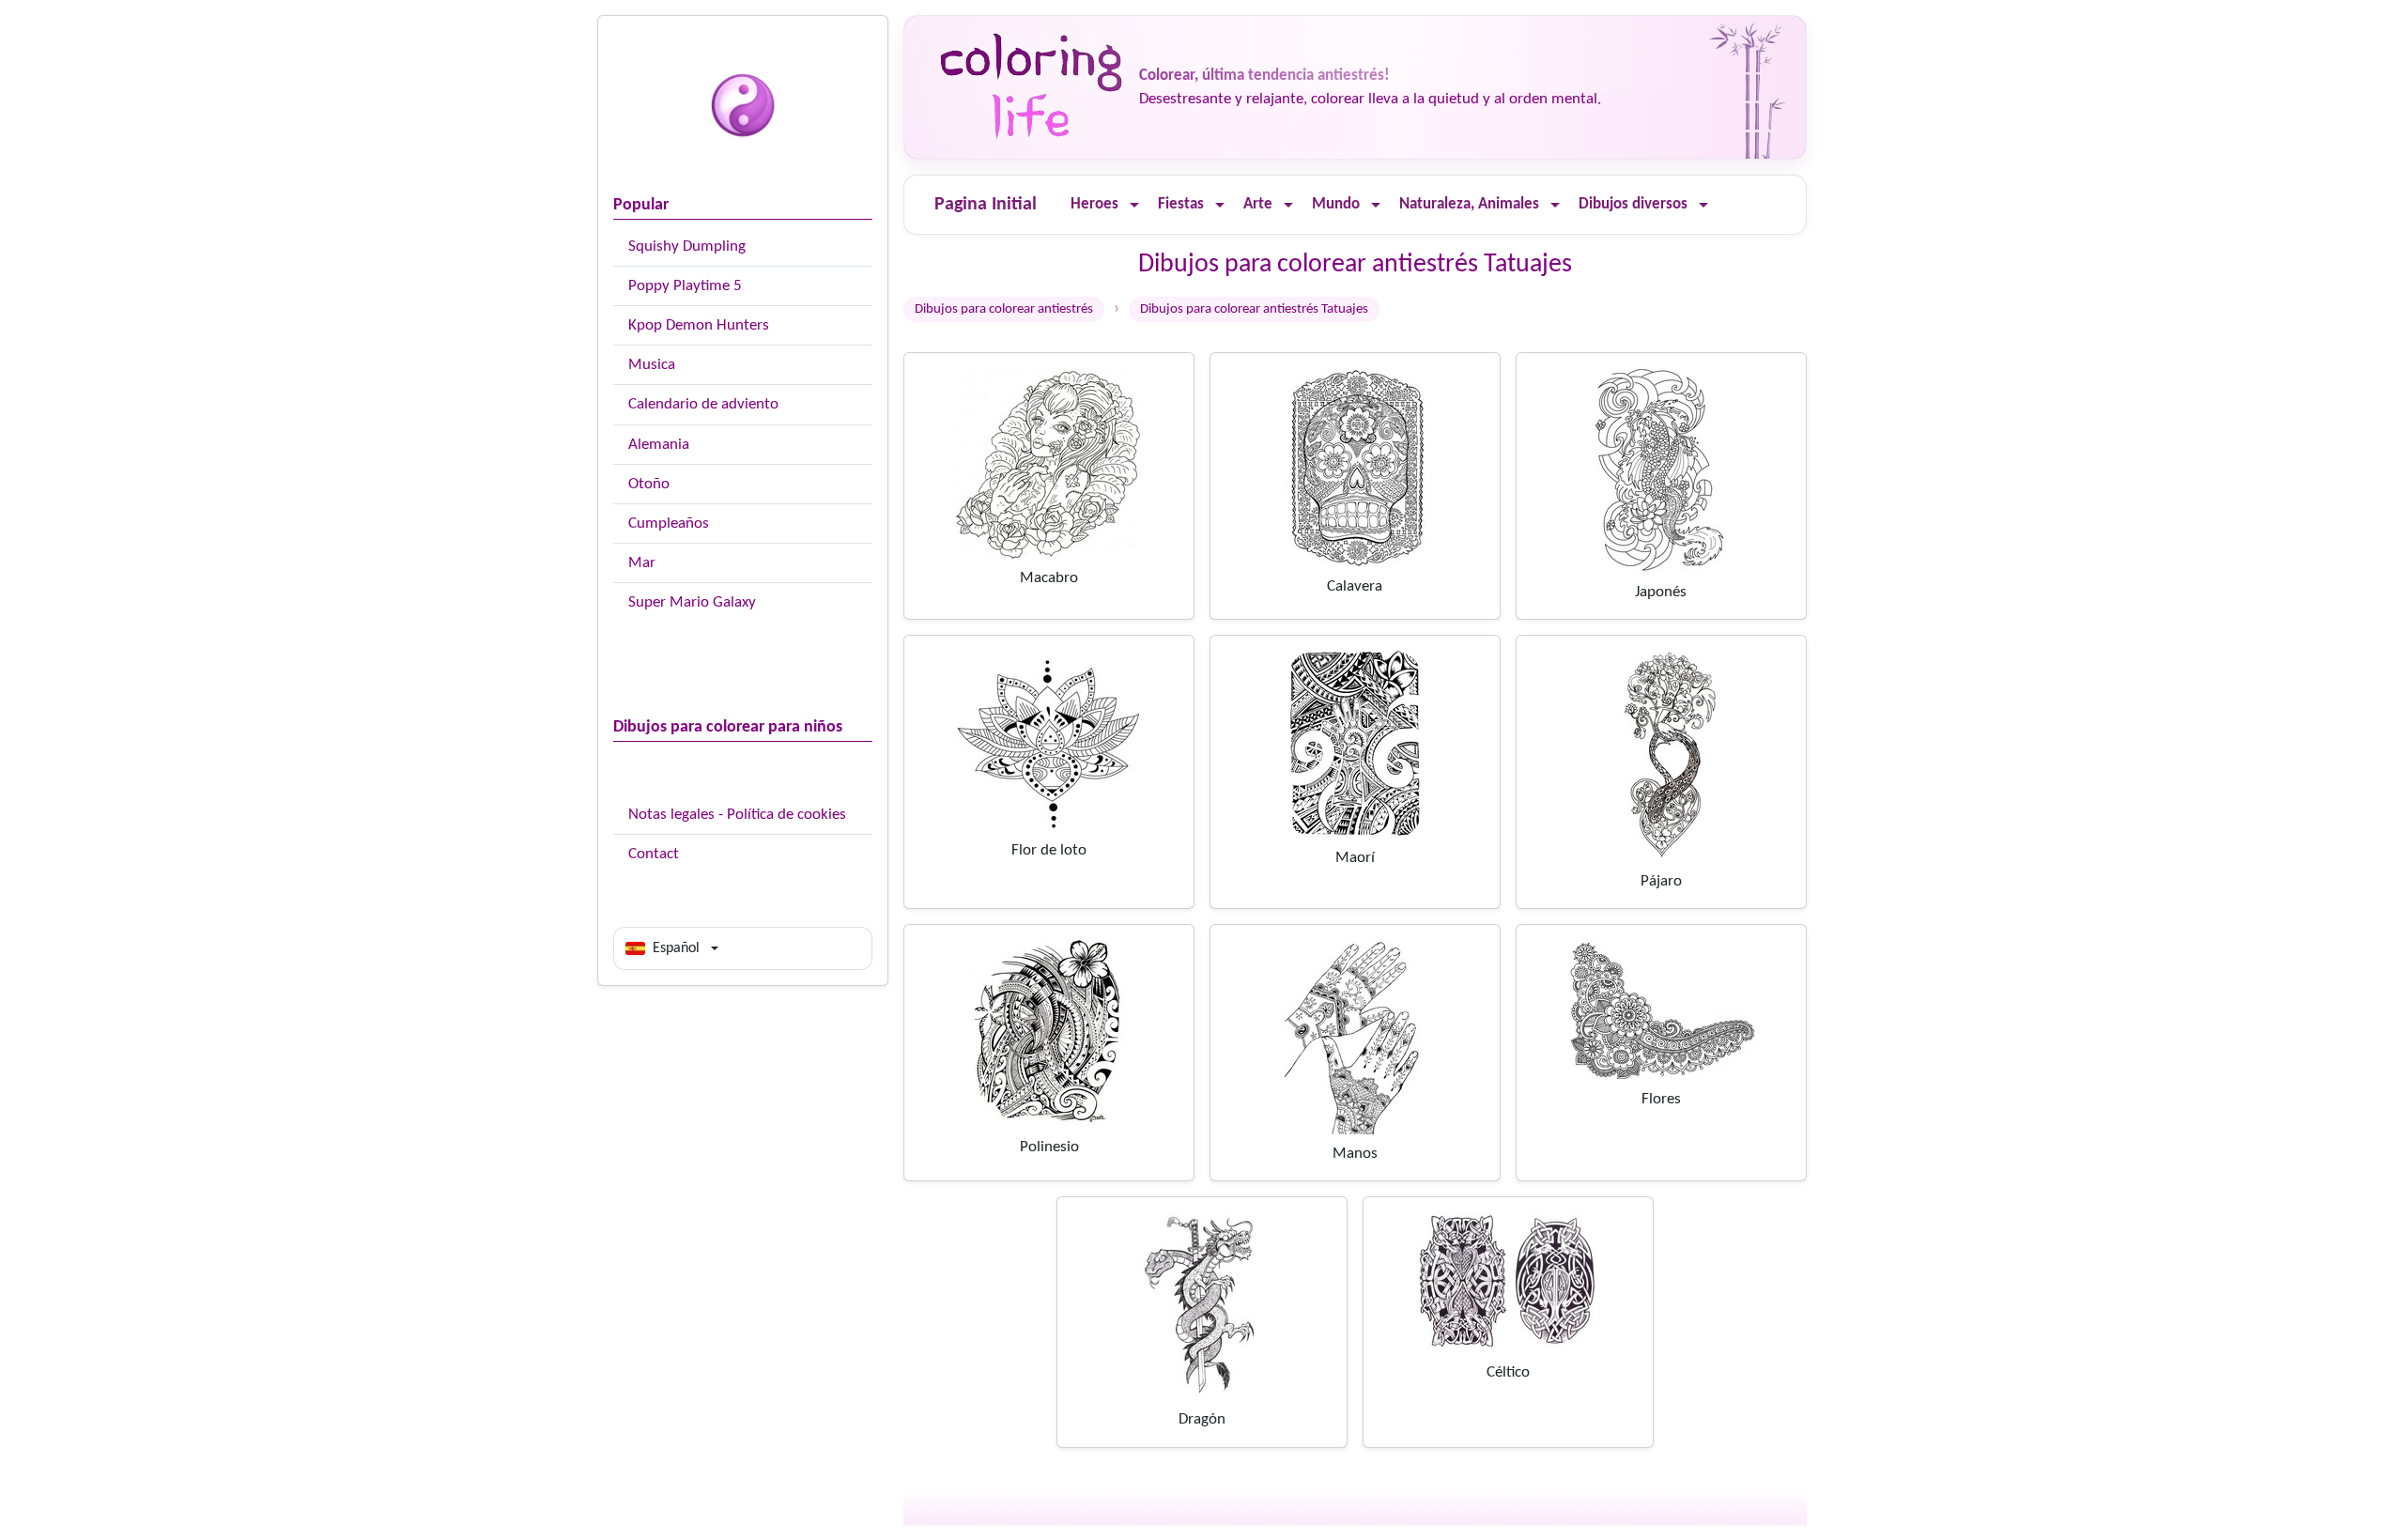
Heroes (1094, 204)
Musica (652, 365)
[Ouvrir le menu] (1134, 205)
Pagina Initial (986, 205)
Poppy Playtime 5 (685, 286)
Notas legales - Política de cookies (737, 815)
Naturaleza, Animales (1469, 204)
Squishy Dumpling (687, 246)
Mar (642, 563)
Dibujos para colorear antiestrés (1004, 309)
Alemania (659, 445)
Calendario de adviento (703, 404)
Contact (654, 854)
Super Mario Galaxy (692, 602)
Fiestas (1181, 204)
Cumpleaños (669, 524)
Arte (1258, 204)
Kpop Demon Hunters (699, 325)
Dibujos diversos (1633, 204)
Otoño (649, 484)
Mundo (1336, 204)
